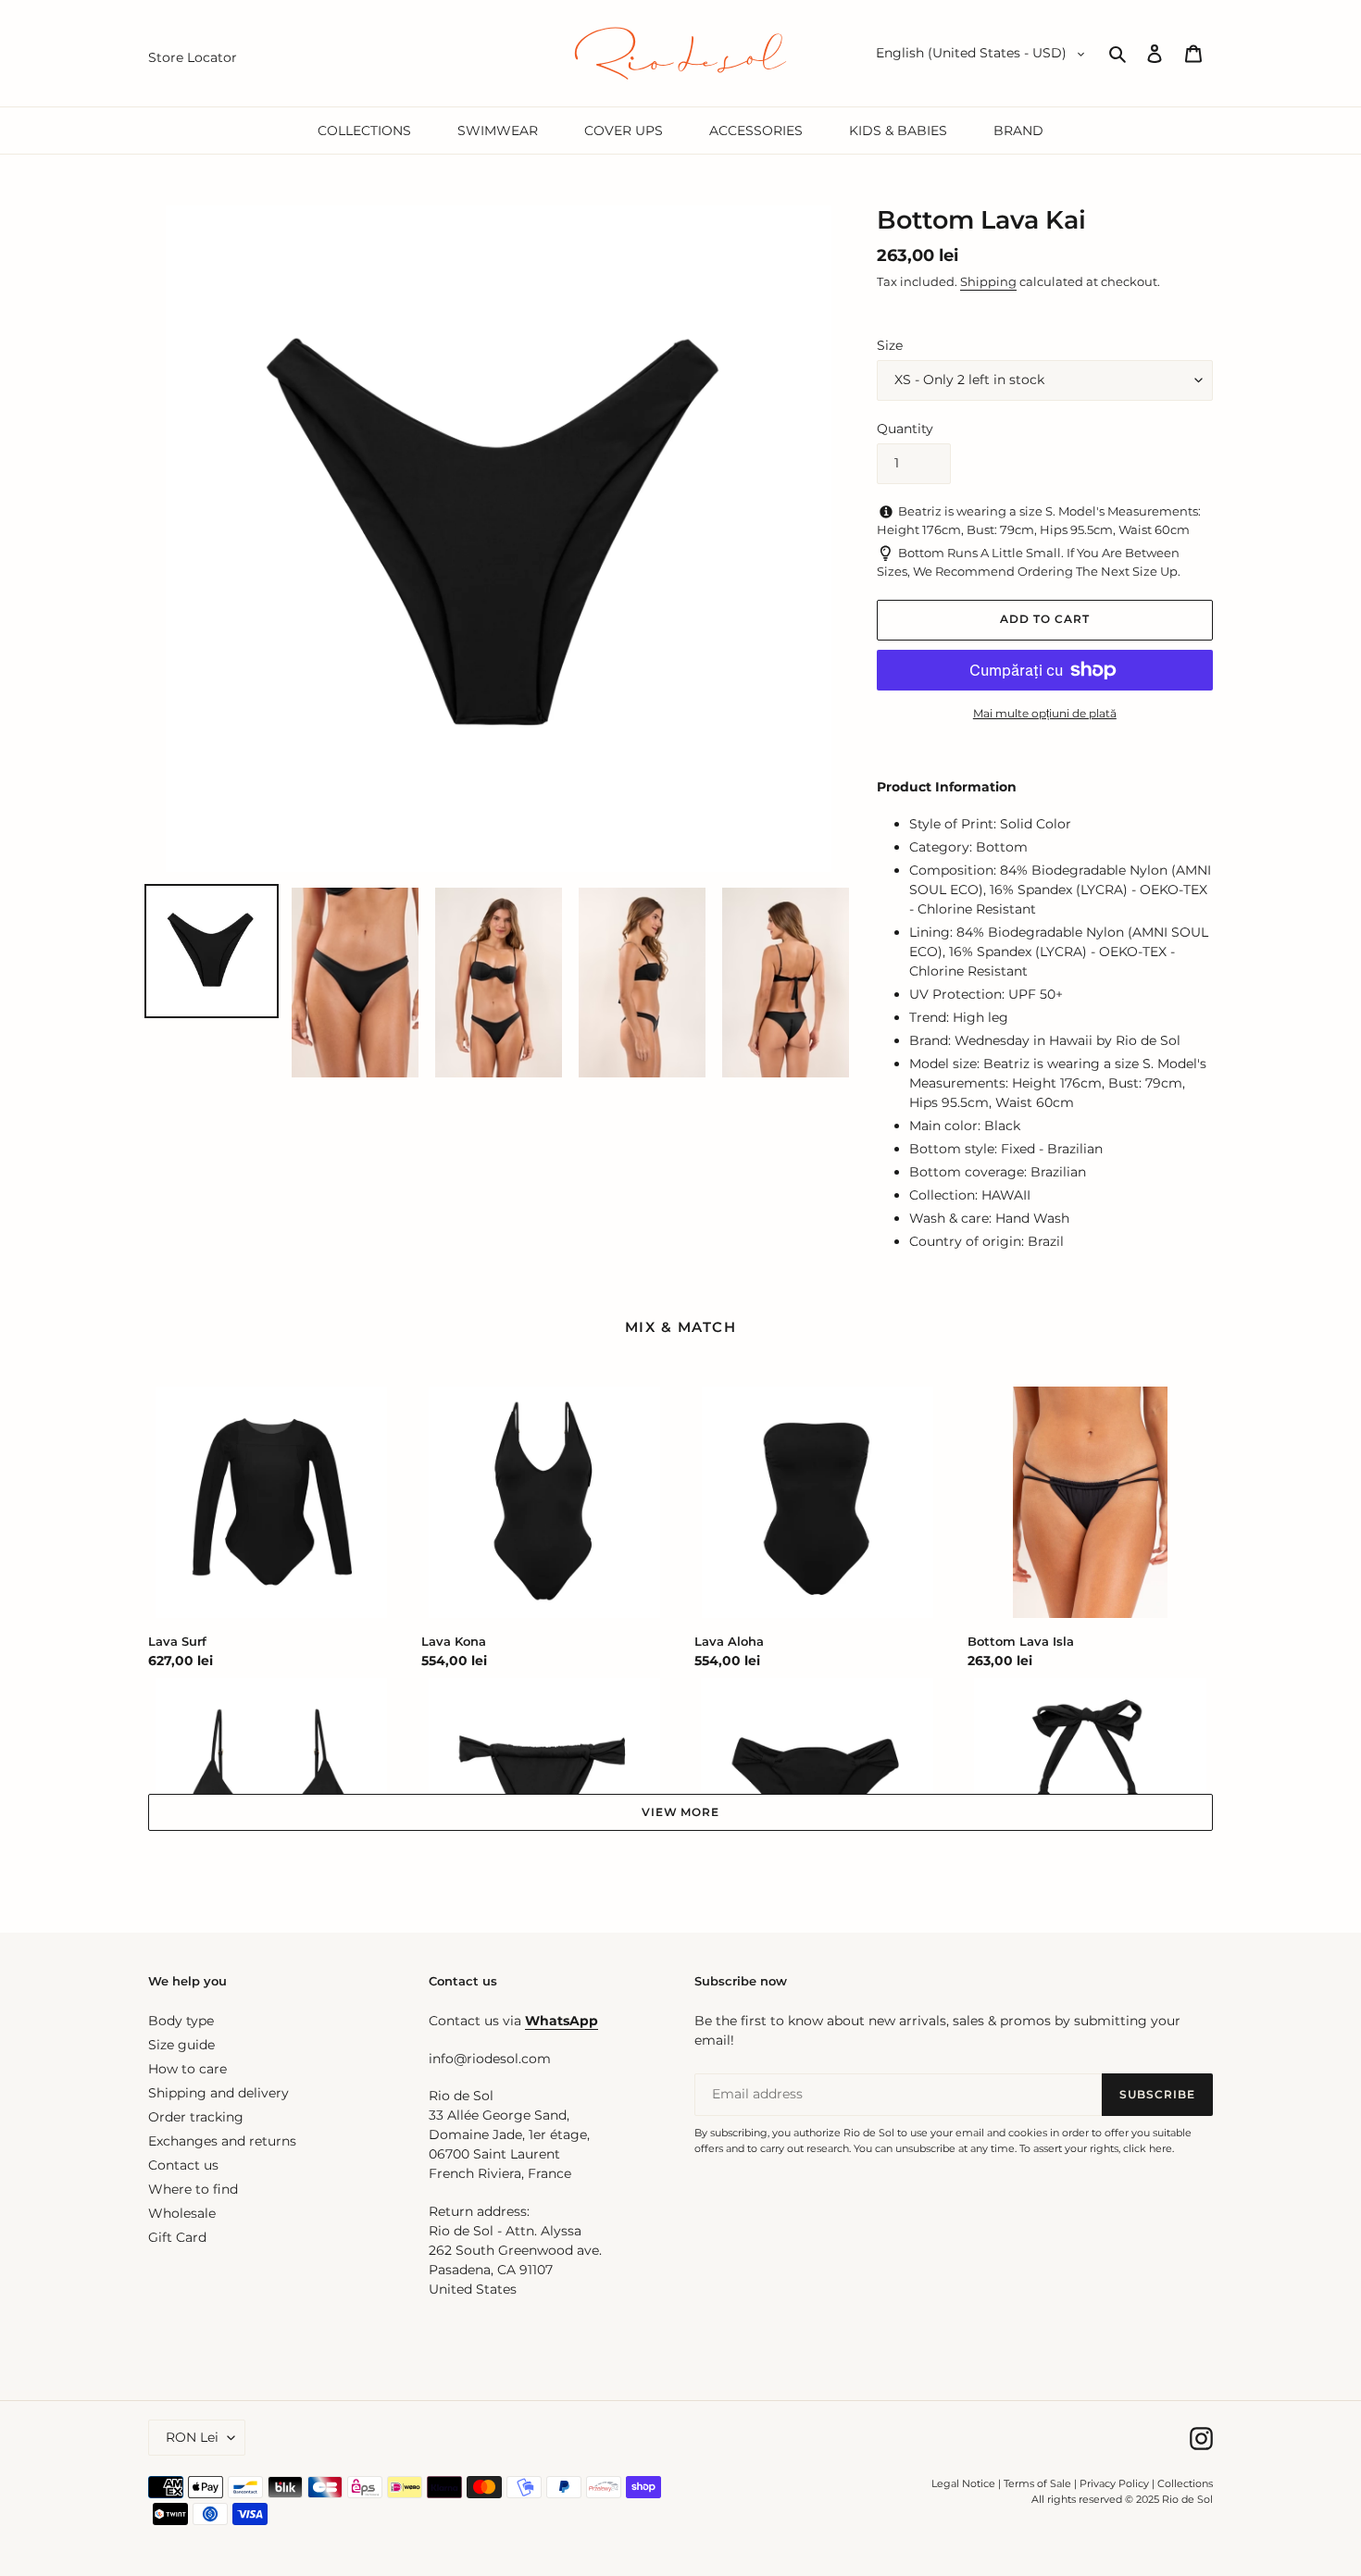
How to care (187, 2069)
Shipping (988, 281)
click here (1148, 2148)
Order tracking (196, 2117)
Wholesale (182, 2213)
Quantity (905, 429)
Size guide (181, 2045)
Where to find (193, 2189)
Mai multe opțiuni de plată (1045, 713)
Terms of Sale (1037, 2483)
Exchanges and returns (222, 2141)
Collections (1185, 2483)
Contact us (183, 2165)
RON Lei (192, 2437)
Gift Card (177, 2237)
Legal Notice (963, 2483)
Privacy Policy (1116, 2483)
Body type (181, 2021)
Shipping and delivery (219, 2093)
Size (890, 345)
